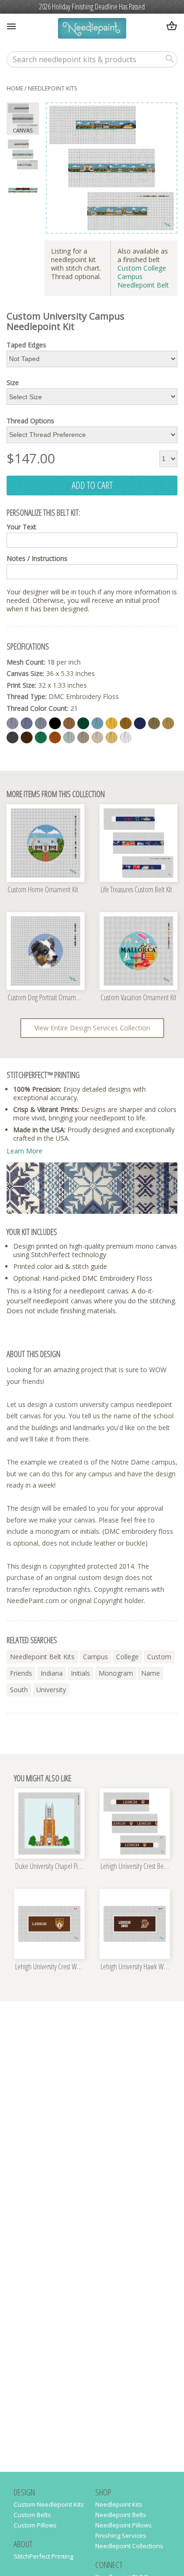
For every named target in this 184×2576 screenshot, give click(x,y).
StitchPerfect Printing (43, 2556)
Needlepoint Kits (52, 88)
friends (21, 1673)
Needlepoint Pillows (124, 2525)
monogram (116, 1673)
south (19, 1690)
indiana (52, 1673)
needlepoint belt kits (42, 1657)
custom (159, 1657)
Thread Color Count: (38, 708)
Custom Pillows (35, 2525)
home (15, 88)
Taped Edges (26, 345)
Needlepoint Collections (129, 2546)
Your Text (21, 527)
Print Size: (21, 685)
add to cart (92, 485)
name (151, 1673)
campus (96, 1657)
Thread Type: (27, 696)
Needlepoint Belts (121, 2515)
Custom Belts (32, 2515)
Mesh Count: (26, 662)
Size (13, 383)
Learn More (25, 1151)
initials (80, 1673)
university (51, 1690)
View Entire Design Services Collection (92, 1028)
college (127, 1657)
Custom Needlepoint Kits (49, 2504)
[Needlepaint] (92, 29)
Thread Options (30, 421)
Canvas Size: (25, 673)
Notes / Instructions (37, 559)
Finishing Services (121, 2535)
